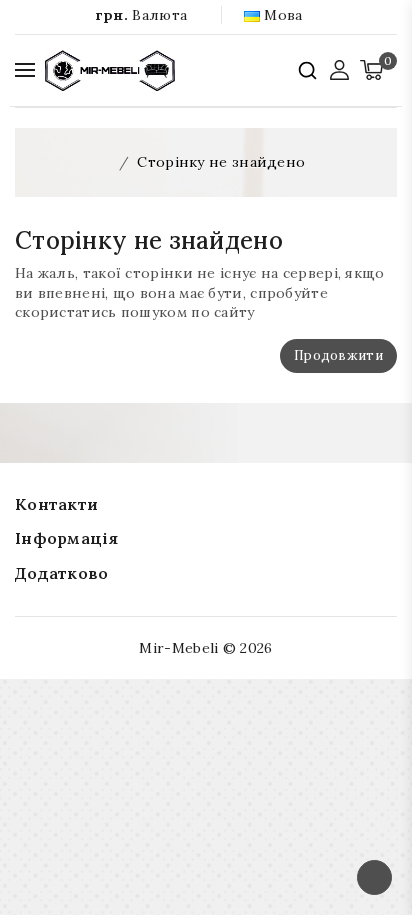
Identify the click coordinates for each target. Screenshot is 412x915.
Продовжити (338, 355)
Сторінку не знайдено (221, 162)
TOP (374, 877)
